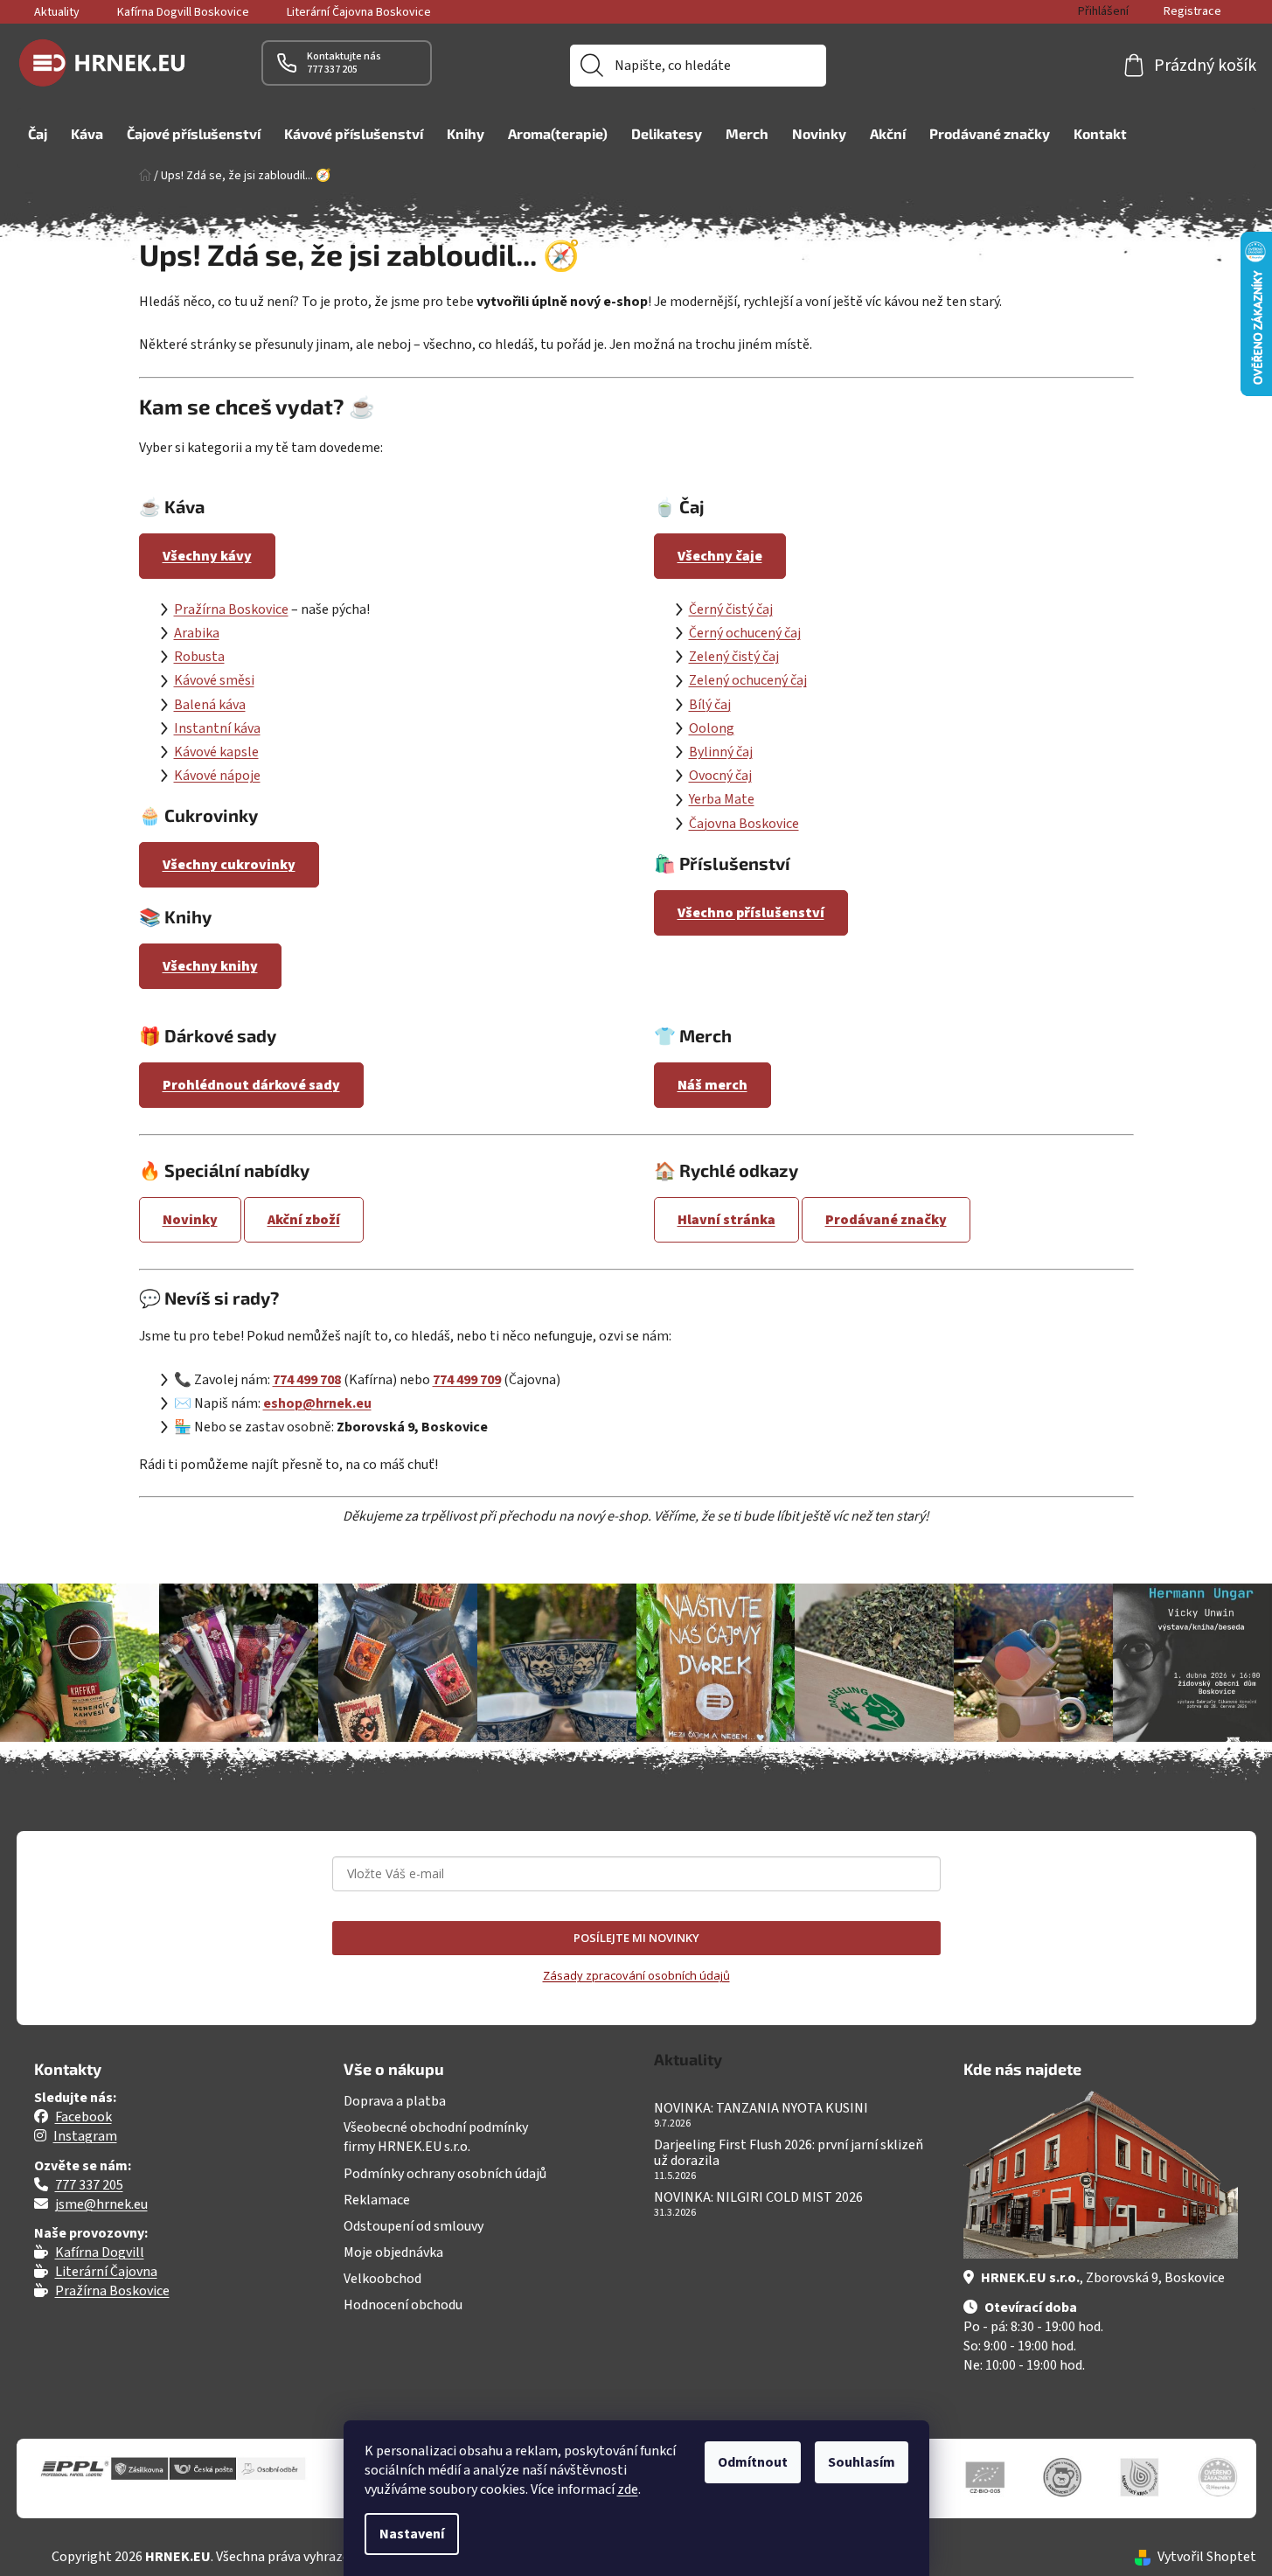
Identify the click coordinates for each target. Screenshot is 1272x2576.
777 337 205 (89, 2185)
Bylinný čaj (721, 752)
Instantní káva (217, 728)
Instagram (85, 2136)
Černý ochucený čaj (745, 633)
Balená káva (210, 705)
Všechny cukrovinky (229, 865)
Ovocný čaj (720, 776)
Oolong (712, 728)
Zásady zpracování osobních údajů (636, 1975)
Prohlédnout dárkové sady (251, 1085)
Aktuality (57, 12)
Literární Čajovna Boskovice (359, 12)
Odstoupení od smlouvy (414, 2226)
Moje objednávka (393, 2252)
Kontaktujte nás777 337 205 (344, 63)
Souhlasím (862, 2462)
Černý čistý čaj (731, 609)
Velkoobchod (382, 2279)
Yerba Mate (722, 799)
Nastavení (412, 2534)
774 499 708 (307, 1380)
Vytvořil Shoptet (1207, 2557)
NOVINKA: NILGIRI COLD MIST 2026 (758, 2198)
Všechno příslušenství (751, 913)
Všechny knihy (210, 966)
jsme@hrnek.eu (101, 2204)
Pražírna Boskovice (231, 609)
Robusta (199, 657)
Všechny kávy (207, 556)
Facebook (83, 2117)
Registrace (1192, 11)
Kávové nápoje (217, 776)
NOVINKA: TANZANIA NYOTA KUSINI (761, 2109)
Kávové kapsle (216, 752)
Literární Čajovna (106, 2272)
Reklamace (377, 2200)
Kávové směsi (214, 680)
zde (628, 2489)
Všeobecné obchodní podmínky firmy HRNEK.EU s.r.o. (436, 2137)
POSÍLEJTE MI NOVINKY (636, 1938)
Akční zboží (304, 1220)
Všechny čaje (720, 556)
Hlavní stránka (726, 1220)
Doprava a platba (395, 2101)
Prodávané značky (886, 1220)
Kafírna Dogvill (100, 2252)
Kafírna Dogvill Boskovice (183, 12)
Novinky (190, 1220)
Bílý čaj (710, 705)
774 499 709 (467, 1380)
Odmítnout (753, 2462)
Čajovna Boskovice (744, 824)
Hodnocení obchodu (403, 2305)
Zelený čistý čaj (734, 657)
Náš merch (712, 1085)
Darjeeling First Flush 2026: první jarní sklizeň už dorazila (789, 2153)
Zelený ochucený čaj (748, 680)
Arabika (197, 633)
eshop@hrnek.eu (317, 1403)
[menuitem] (38, 134)
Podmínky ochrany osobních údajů (445, 2174)
